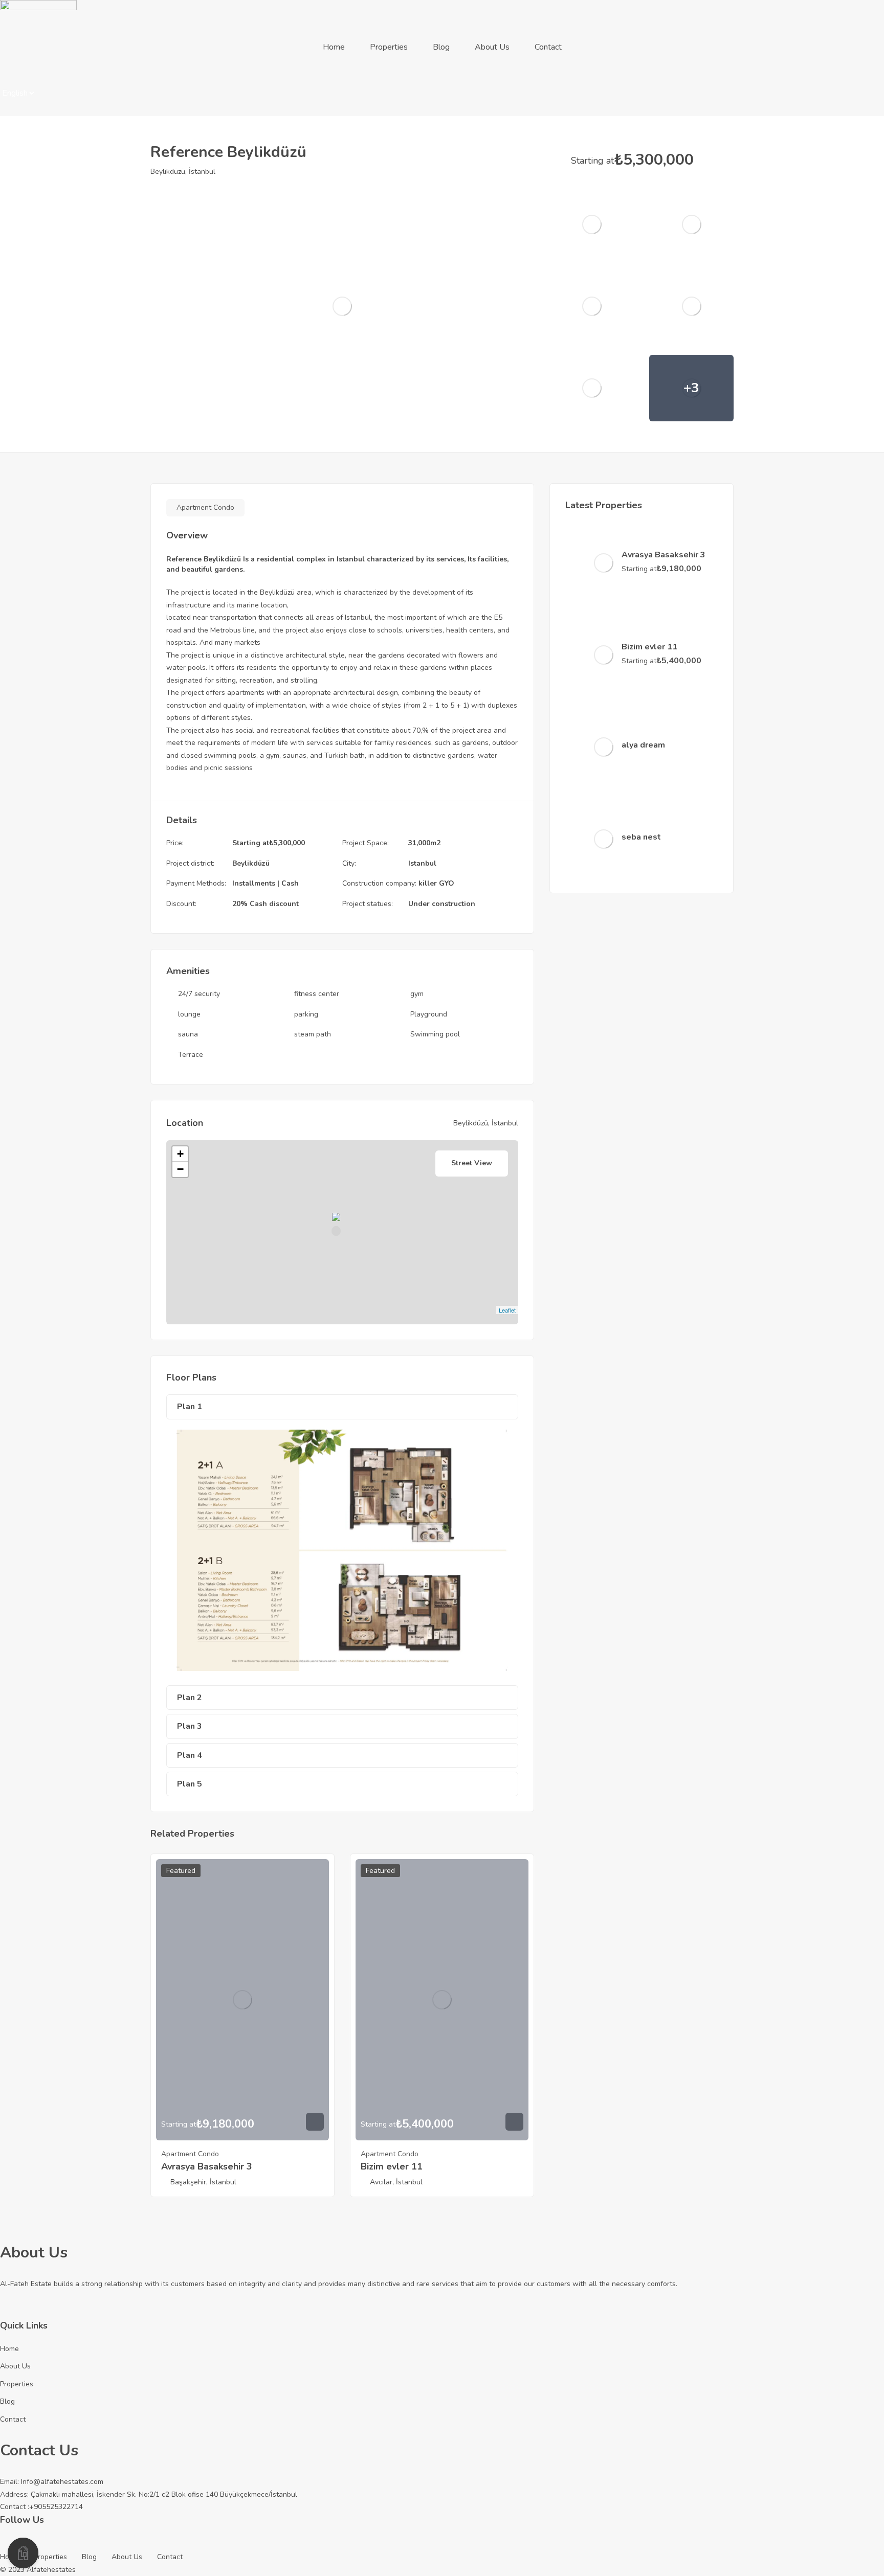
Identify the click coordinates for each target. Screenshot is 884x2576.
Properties (389, 47)
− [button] (180, 1169)
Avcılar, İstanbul (396, 2182)
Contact (548, 47)
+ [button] (180, 1154)
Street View (472, 1163)
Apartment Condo (205, 507)
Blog (441, 47)
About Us (492, 47)
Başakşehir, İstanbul (203, 2182)
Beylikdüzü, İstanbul (183, 172)
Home (334, 47)
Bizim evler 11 (392, 2166)
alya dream (643, 745)
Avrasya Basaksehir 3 (207, 2166)
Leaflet (507, 1310)
